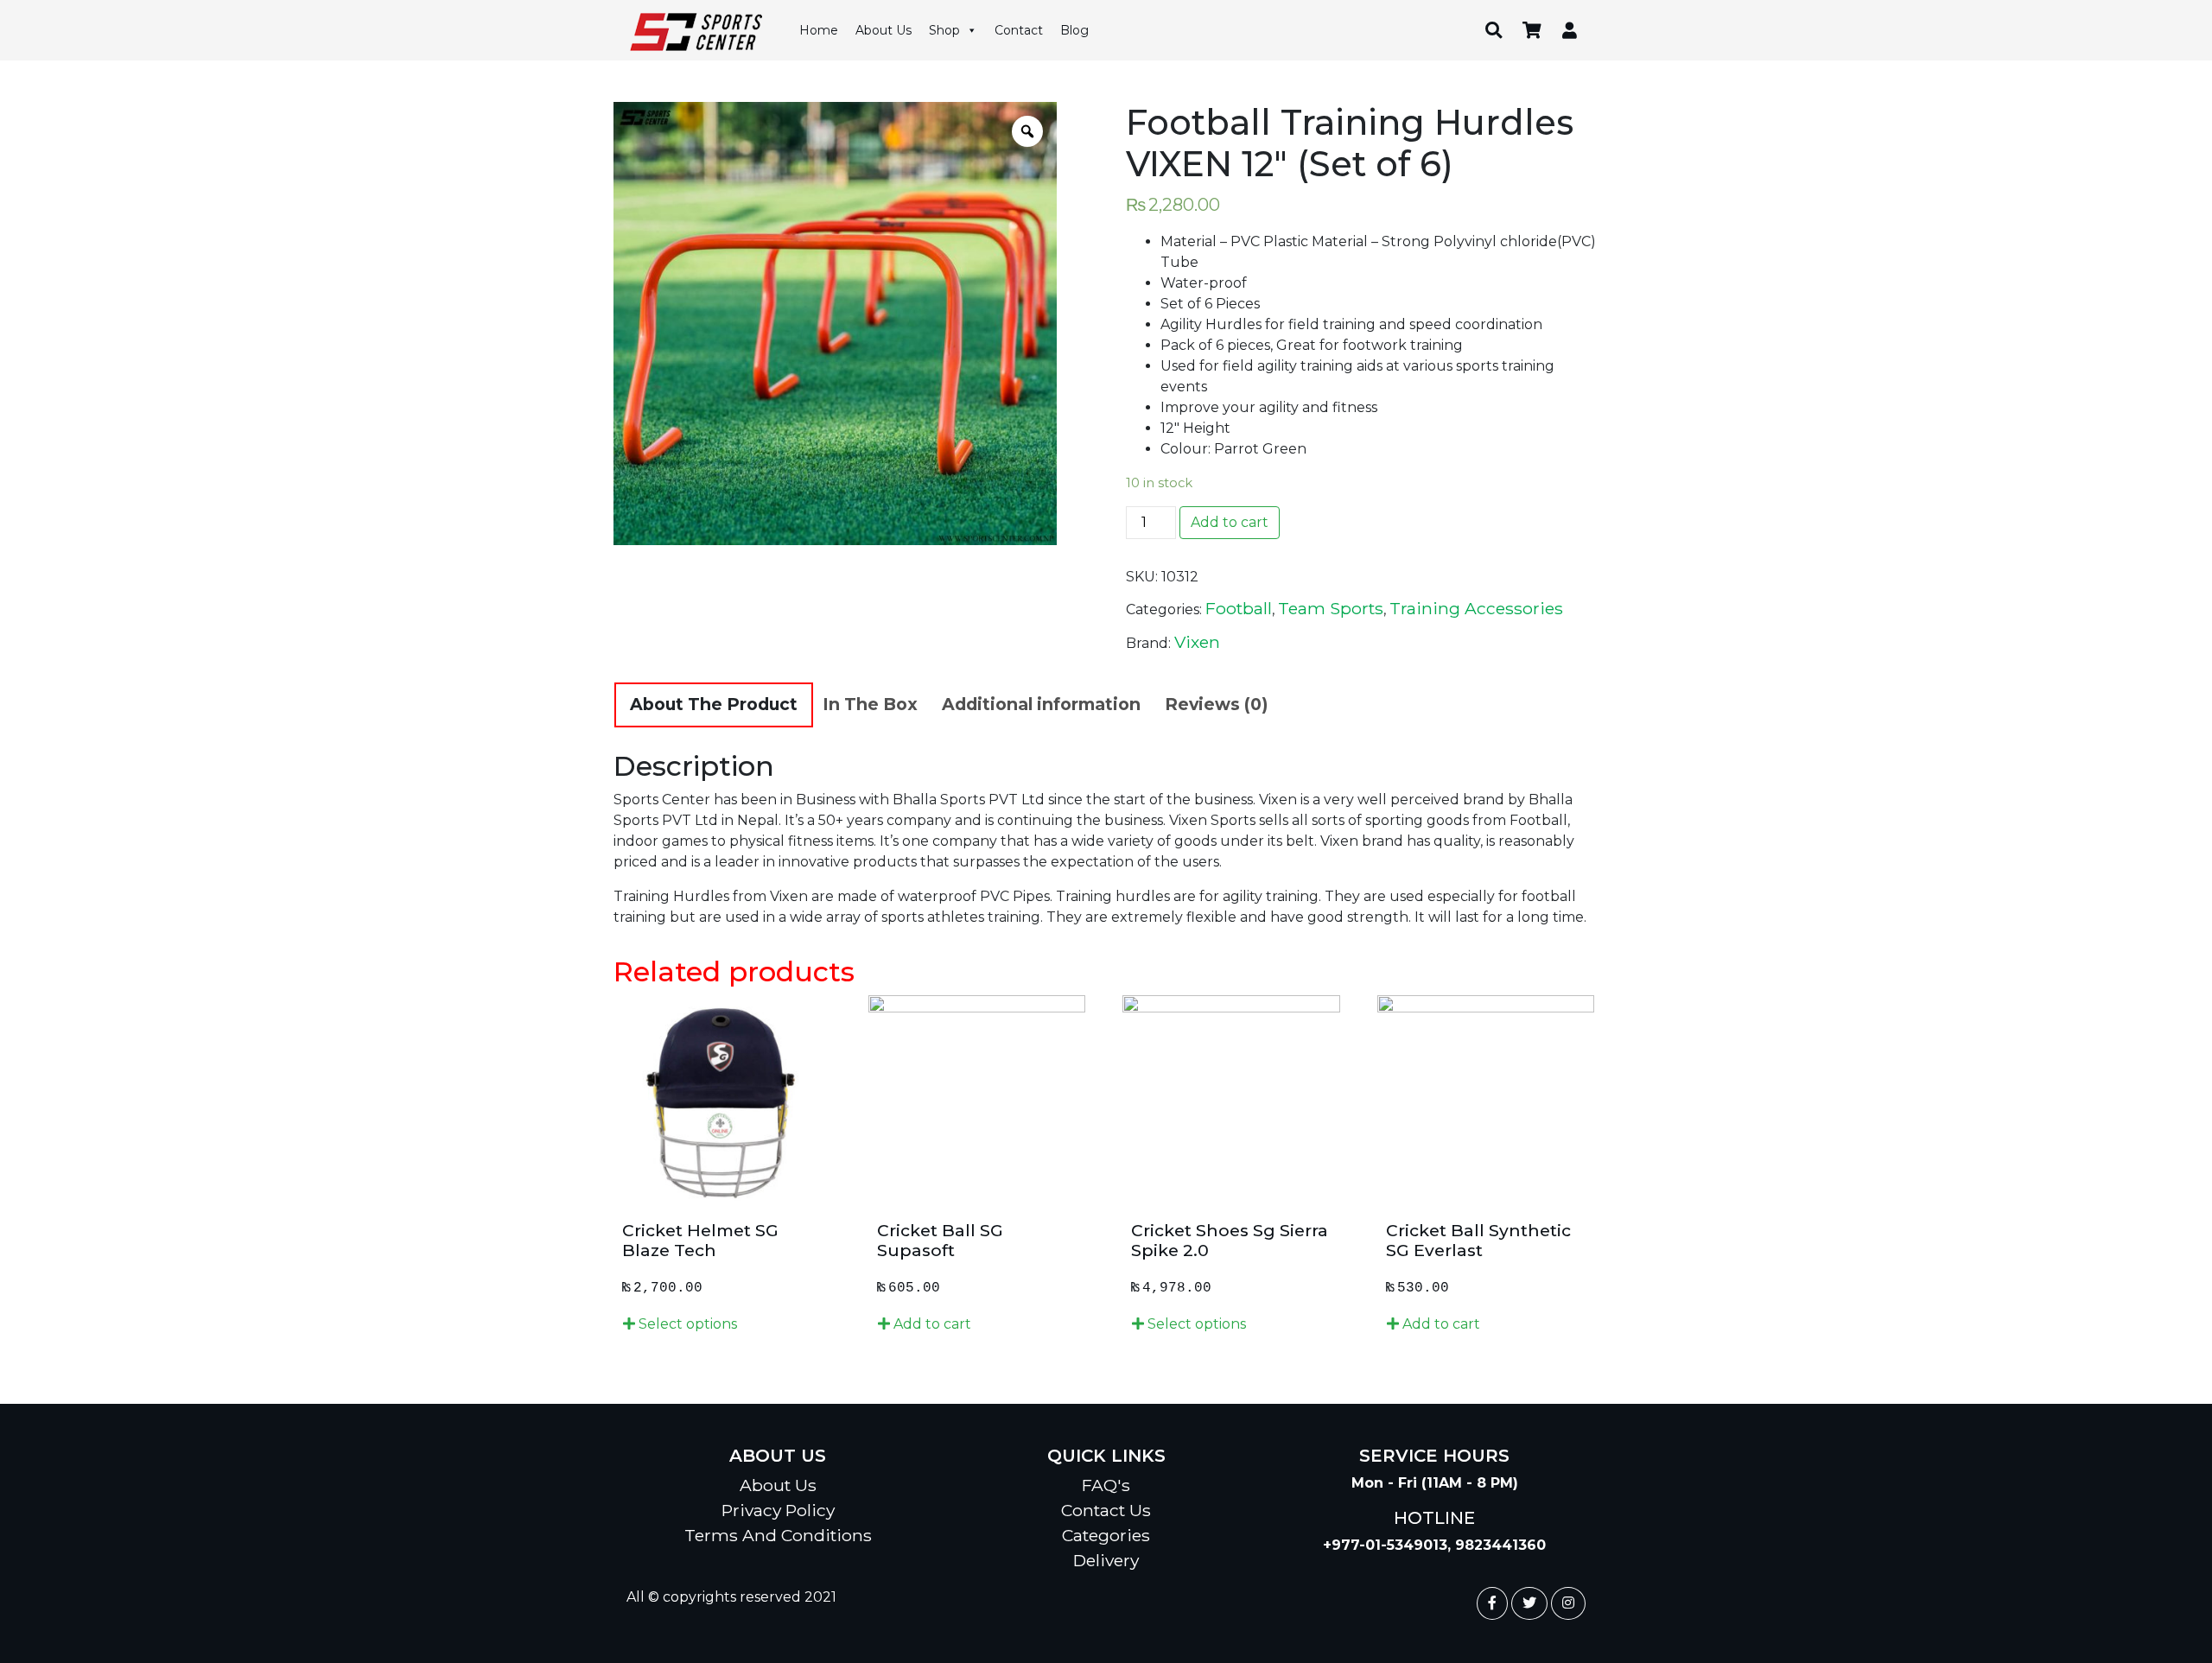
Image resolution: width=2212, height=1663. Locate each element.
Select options (686, 1324)
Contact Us (1106, 1510)
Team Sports (1331, 608)
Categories (1106, 1535)
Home (819, 30)
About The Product (714, 704)
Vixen (1197, 642)
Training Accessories (1476, 608)
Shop (944, 30)
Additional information (1041, 704)
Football (1239, 608)
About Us (884, 30)
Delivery (1106, 1560)
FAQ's (1106, 1485)
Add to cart (1230, 522)
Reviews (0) (1216, 704)
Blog (1074, 30)
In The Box (870, 704)
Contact (1019, 30)
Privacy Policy (778, 1510)
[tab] (714, 705)
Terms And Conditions (778, 1535)
